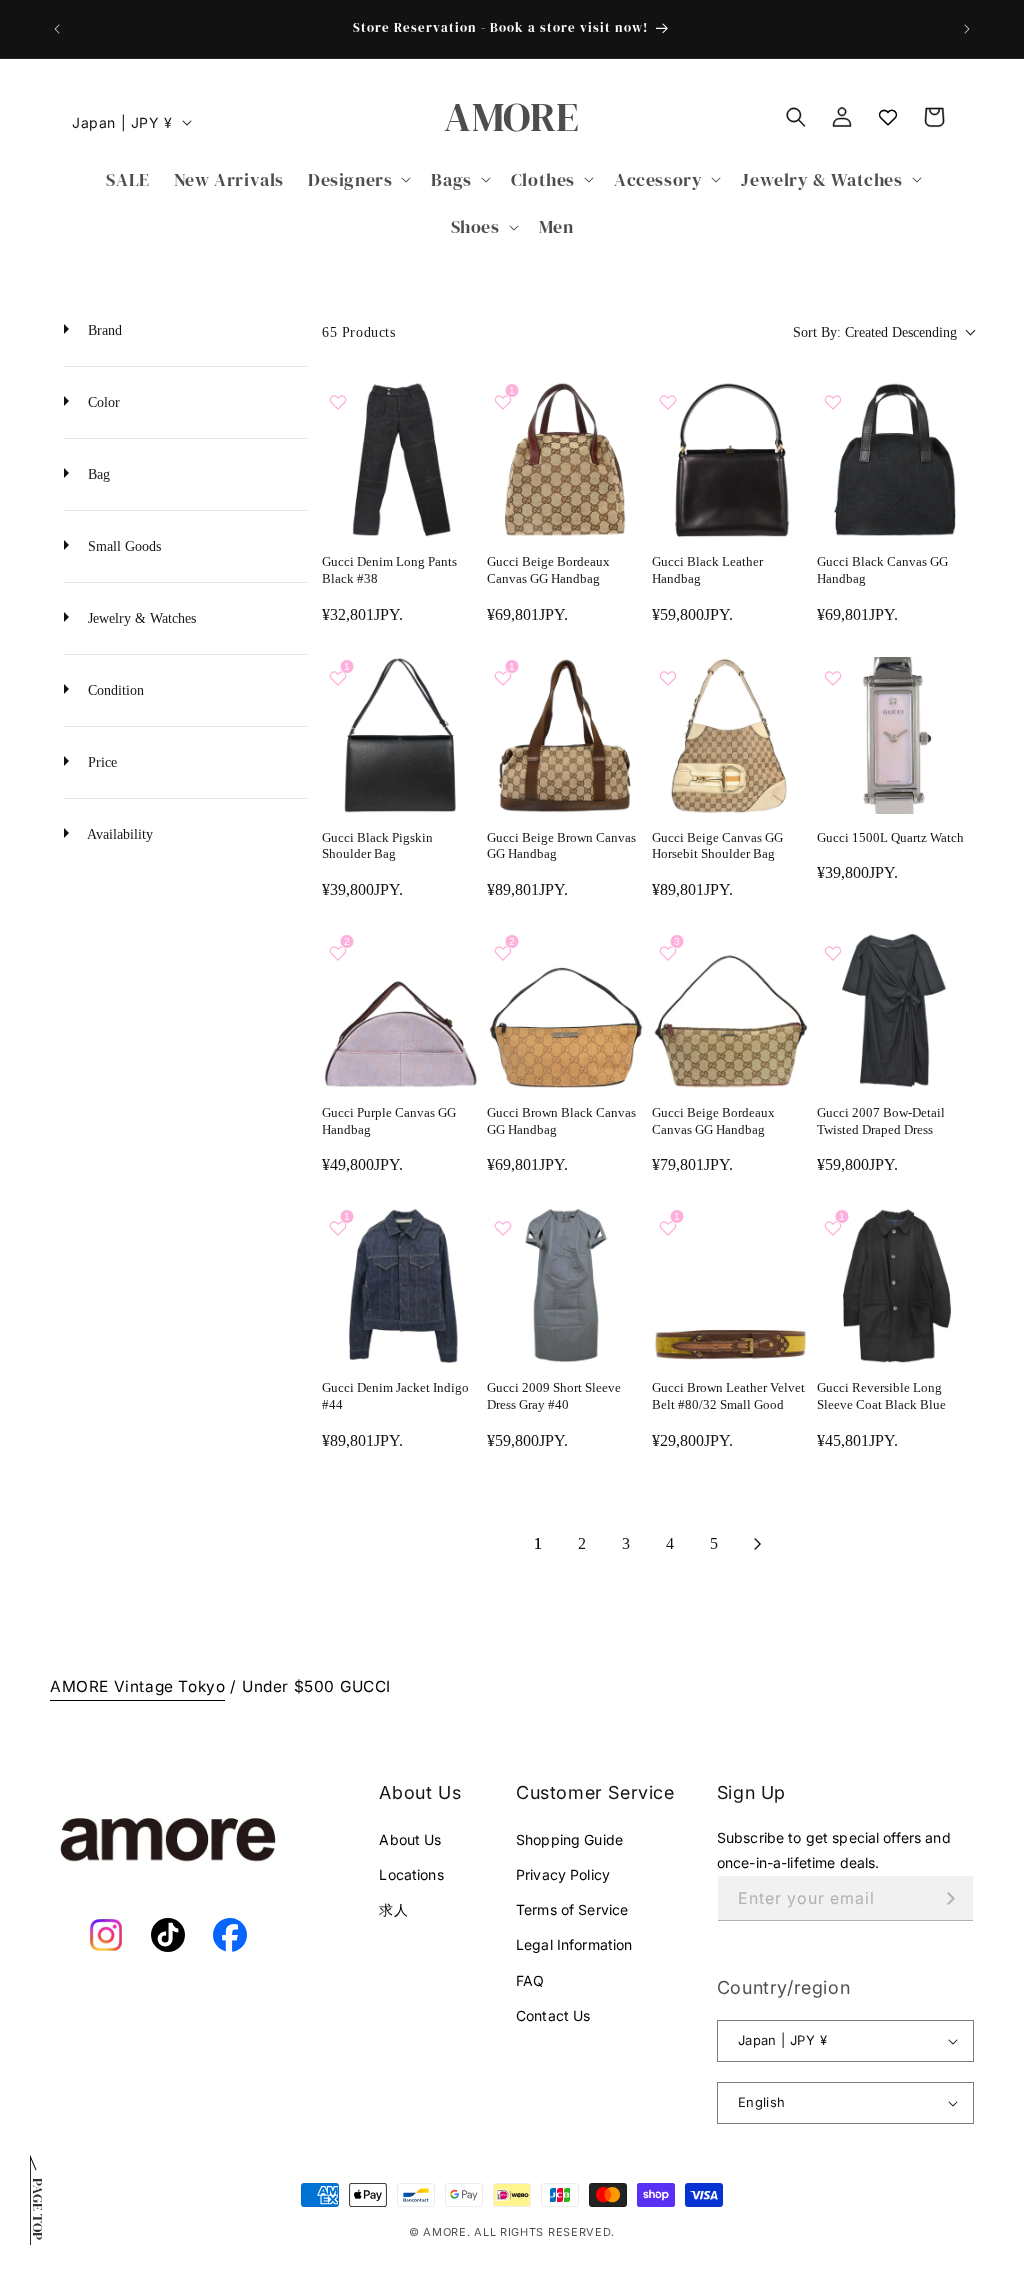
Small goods (122, 546)
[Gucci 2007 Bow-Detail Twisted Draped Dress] (895, 1010)
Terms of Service (572, 1909)
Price (100, 762)
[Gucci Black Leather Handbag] (730, 459)
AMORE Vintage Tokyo (137, 1686)
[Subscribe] (951, 1898)
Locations (411, 1874)
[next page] (758, 1544)
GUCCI (365, 1686)
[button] (357, 179)
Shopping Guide (569, 1839)
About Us (410, 1839)
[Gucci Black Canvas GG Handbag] (895, 459)
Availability (118, 834)
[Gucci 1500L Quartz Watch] (895, 735)
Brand (103, 330)
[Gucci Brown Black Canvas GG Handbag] (565, 1010)
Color (102, 402)
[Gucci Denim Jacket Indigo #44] (400, 1285)
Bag (97, 474)
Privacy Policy (563, 1874)
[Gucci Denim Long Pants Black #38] (400, 459)
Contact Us (553, 2015)
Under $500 (288, 1686)
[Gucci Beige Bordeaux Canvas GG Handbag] (565, 459)
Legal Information (574, 1944)
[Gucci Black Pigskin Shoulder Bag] (400, 735)
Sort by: (875, 332)
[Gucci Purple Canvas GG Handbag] (400, 1010)
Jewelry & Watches (140, 618)
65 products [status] (359, 332)
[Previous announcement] (57, 29)
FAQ (530, 1980)
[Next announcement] (967, 29)
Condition (114, 690)
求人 (393, 1909)
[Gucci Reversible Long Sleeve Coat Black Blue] (895, 1285)
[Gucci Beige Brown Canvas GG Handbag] (565, 735)
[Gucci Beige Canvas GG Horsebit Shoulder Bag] (730, 735)
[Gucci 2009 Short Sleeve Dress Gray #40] (565, 1285)
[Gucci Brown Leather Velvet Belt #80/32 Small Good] (730, 1285)
